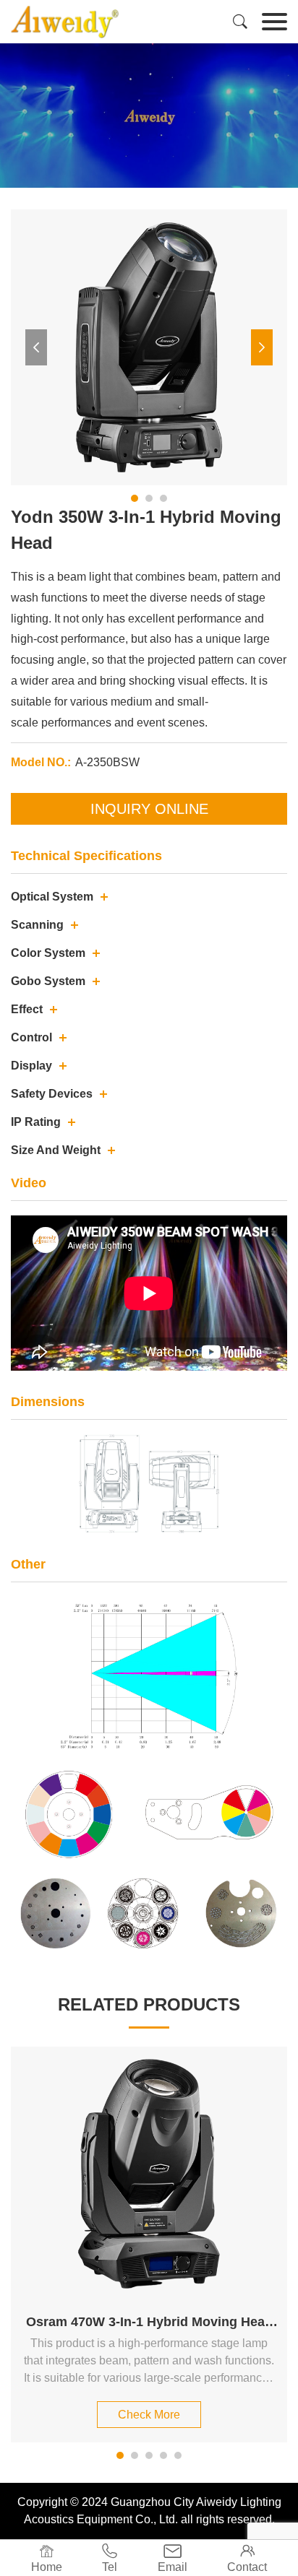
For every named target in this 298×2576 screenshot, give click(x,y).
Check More (149, 2415)
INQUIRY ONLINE (149, 809)
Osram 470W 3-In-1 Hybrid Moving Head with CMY (149, 2323)
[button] (36, 347)
